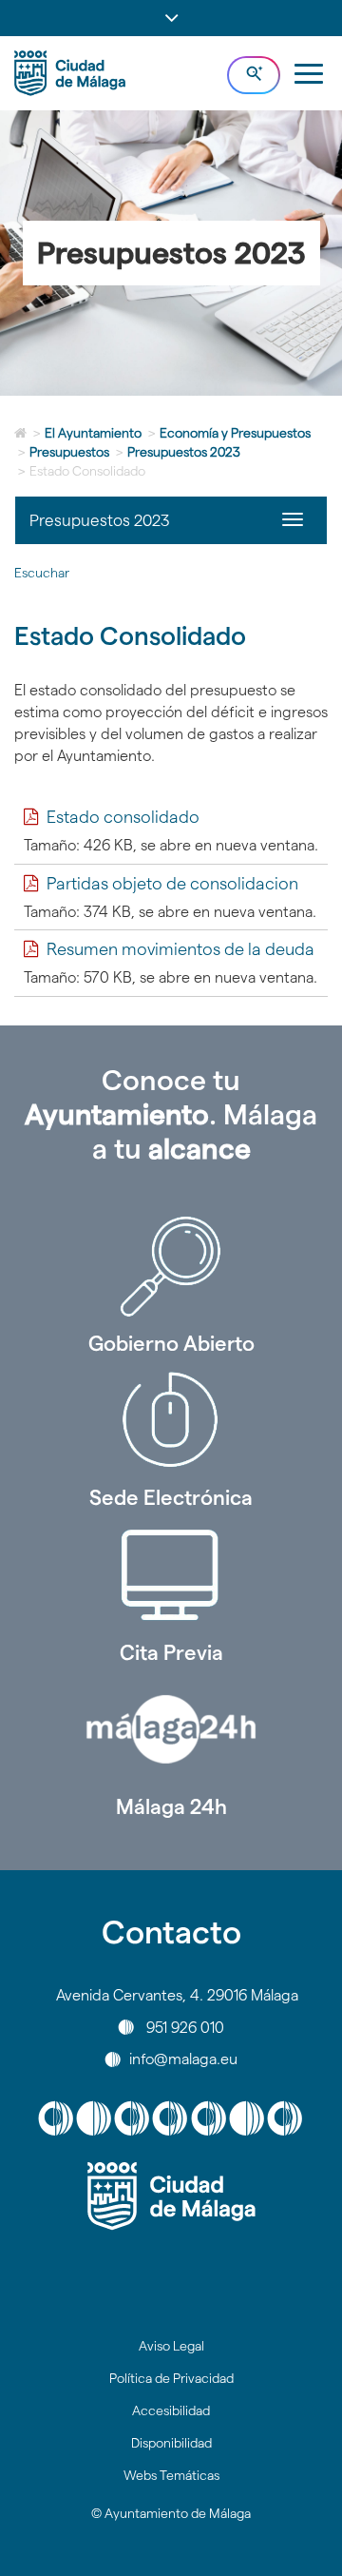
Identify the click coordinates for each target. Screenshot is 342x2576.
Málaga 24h (171, 1806)
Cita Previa (171, 1652)
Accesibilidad (171, 2410)
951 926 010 (185, 2027)
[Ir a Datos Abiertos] (171, 1575)
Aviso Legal (171, 2346)
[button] (171, 18)
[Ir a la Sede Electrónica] (171, 1420)
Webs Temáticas (171, 2475)
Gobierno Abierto (171, 1343)
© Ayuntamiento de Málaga (171, 2513)
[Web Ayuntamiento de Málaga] (171, 2196)
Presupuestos (69, 452)
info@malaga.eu (183, 2059)
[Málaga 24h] (171, 1729)
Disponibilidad (171, 2443)
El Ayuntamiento (93, 433)
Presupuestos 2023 (184, 452)
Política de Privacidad (171, 2378)
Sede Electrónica (171, 1497)
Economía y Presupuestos (235, 433)
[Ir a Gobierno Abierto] (171, 1266)
